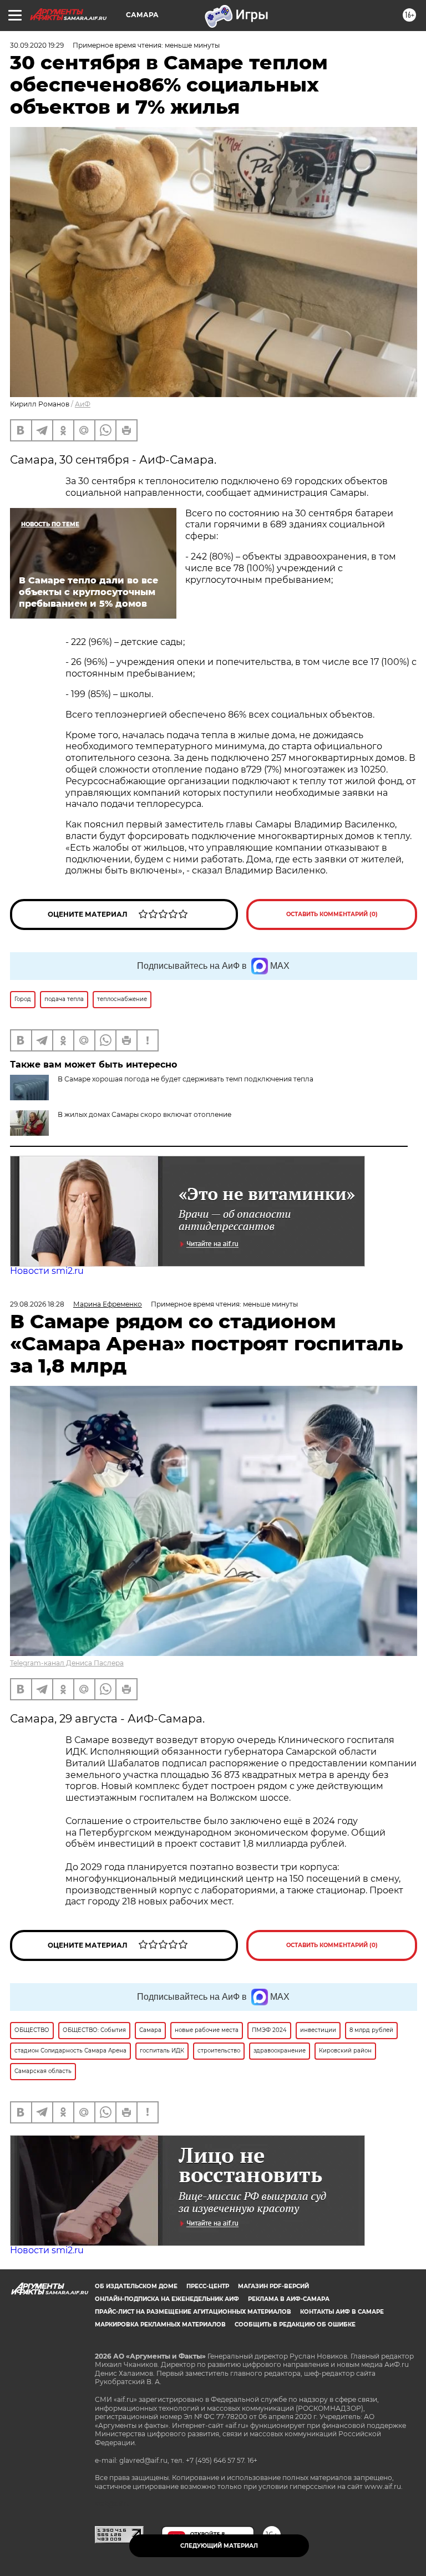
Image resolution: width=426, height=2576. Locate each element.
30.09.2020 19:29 (37, 45)
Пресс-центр (208, 2286)
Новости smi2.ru (47, 1271)
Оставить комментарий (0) (332, 914)
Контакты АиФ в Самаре (342, 2312)
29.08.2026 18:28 (37, 1304)
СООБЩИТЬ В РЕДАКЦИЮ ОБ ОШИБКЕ (295, 2325)
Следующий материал (219, 2546)
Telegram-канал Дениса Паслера (67, 1663)
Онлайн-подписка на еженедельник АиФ (167, 2299)
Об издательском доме (136, 2286)
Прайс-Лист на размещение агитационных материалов (193, 2312)
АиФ (83, 404)
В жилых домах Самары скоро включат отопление (144, 1114)
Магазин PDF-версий (273, 2286)
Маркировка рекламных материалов (160, 2325)
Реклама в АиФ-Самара (289, 2299)
